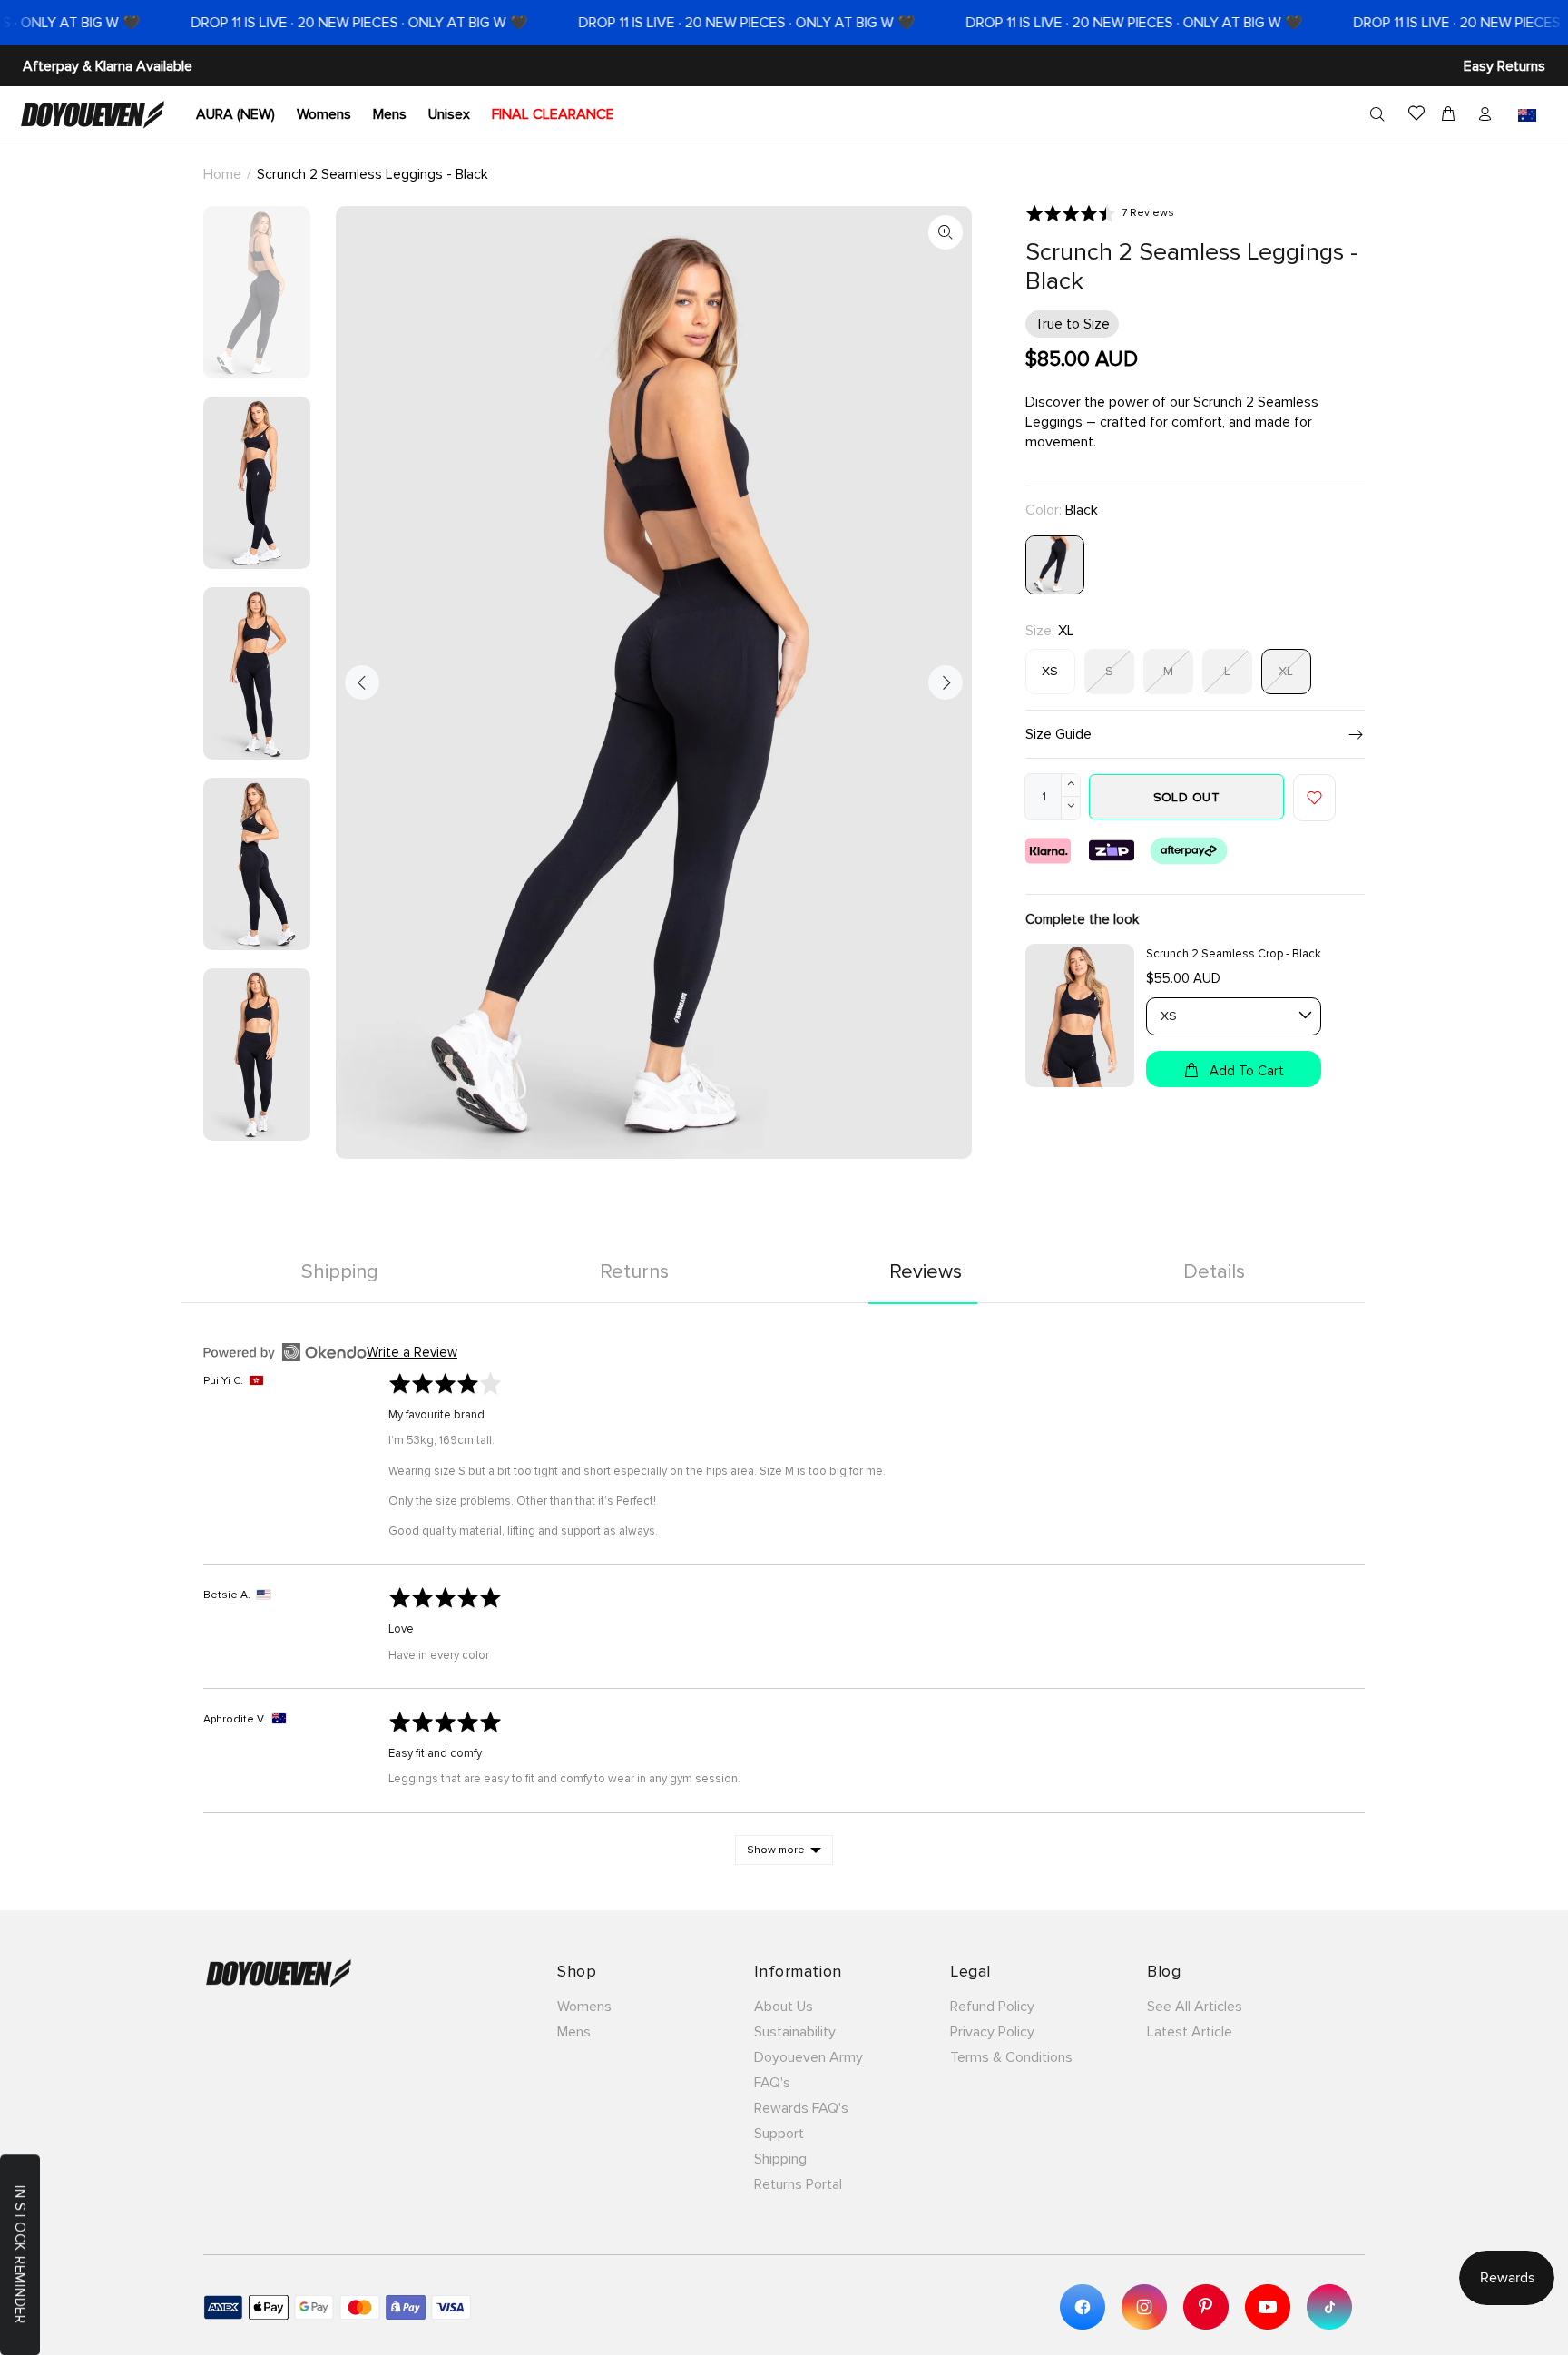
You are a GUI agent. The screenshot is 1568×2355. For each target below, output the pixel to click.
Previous (362, 682)
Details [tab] (1214, 1272)
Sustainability (795, 2032)
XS (1050, 671)
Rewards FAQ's (801, 2108)
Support (779, 2134)
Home (222, 174)
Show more (776, 1850)
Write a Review (412, 1352)
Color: (1062, 510)
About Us (784, 2007)
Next (946, 682)
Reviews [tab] (926, 1272)
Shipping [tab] (340, 1272)
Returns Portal (798, 2184)
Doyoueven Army (808, 2057)
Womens (584, 2007)
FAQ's (772, 2083)
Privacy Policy (992, 2032)
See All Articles (1195, 2007)
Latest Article (1190, 2032)
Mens (574, 2032)
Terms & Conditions (1011, 2057)
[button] (1100, 213)
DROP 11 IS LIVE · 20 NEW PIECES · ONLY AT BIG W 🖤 (316, 23)
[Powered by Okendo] (285, 1352)
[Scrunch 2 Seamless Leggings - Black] (1055, 564)
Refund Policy (992, 2007)
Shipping (780, 2159)
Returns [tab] (634, 1272)
